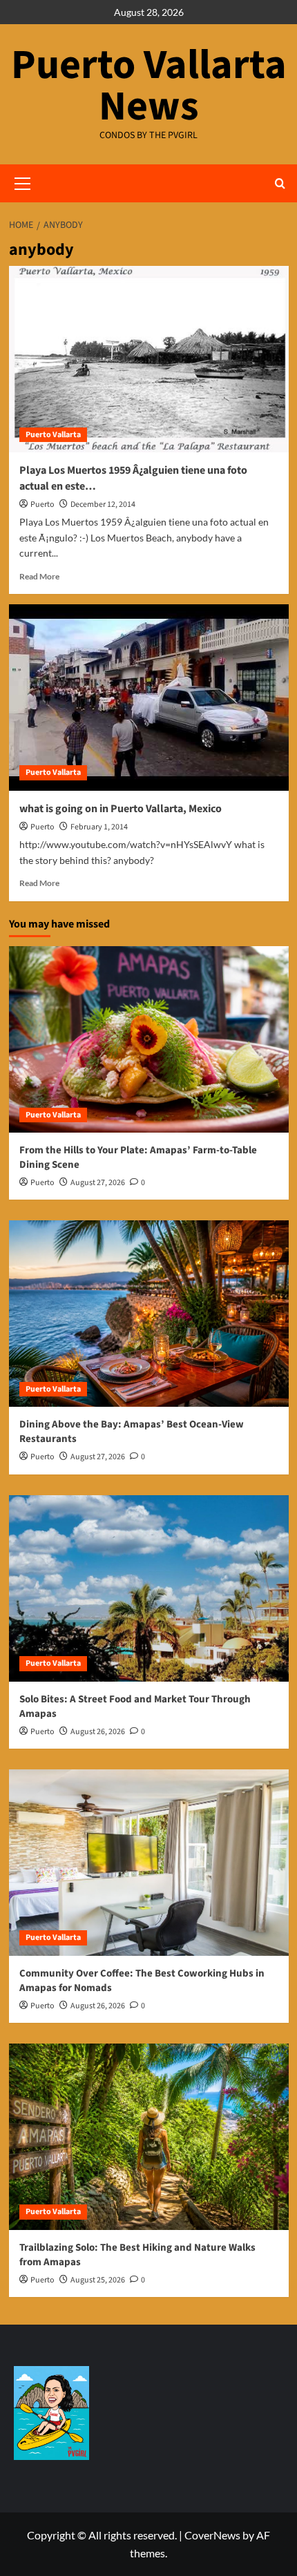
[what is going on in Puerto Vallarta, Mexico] (149, 698)
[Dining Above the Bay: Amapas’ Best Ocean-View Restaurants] (149, 1314)
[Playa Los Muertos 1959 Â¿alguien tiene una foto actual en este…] (149, 359)
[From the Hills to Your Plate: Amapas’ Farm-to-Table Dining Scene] (149, 1039)
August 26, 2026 (98, 1732)
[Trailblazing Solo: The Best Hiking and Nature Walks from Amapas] (149, 2137)
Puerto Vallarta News (149, 86)
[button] (280, 183)
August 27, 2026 (98, 1183)
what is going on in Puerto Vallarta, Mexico (121, 809)
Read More (39, 576)
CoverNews (212, 2535)
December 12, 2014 (103, 504)
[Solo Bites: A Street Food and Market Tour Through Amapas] (149, 1588)
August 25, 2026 (98, 2280)
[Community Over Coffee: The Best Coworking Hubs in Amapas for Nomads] (149, 1863)
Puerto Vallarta (53, 435)
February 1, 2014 (99, 827)
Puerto (42, 504)
